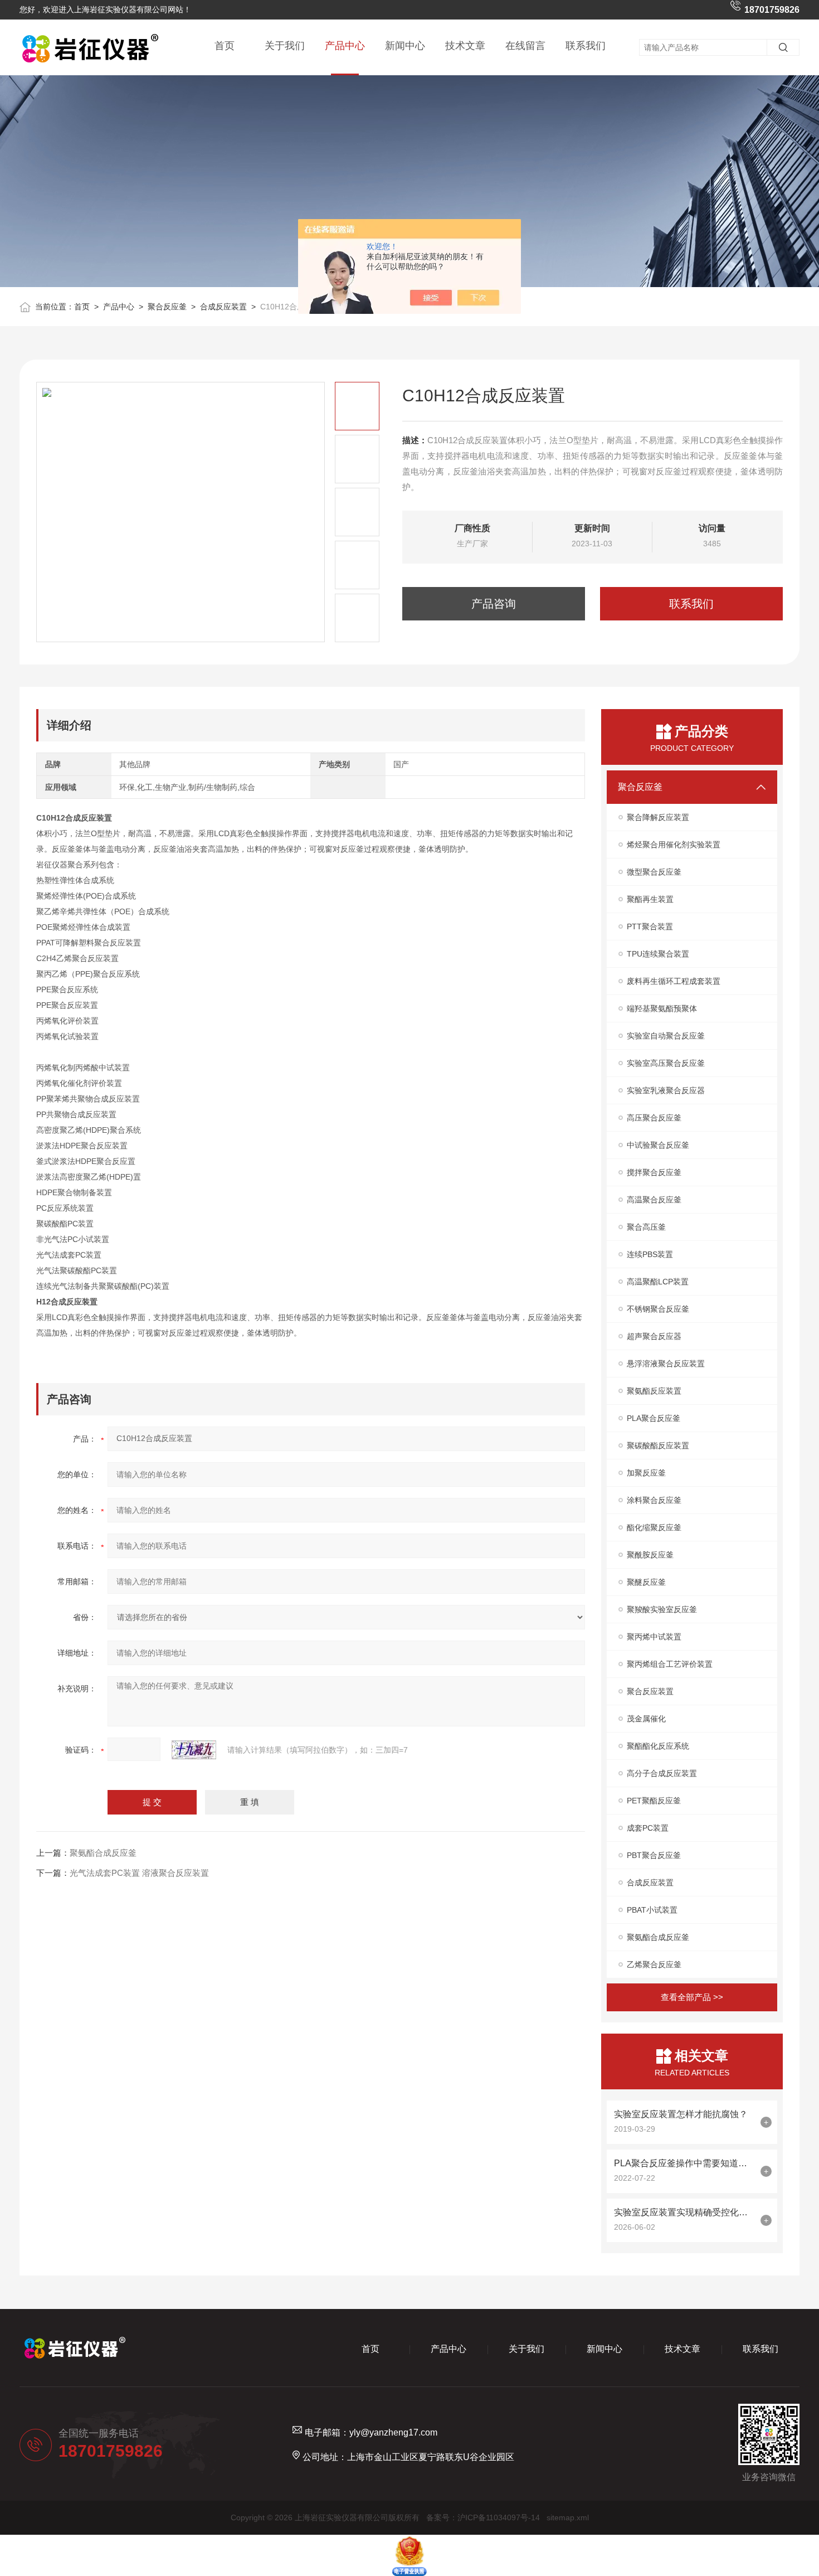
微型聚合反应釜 (654, 872)
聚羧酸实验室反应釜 (662, 1609)
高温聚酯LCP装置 (658, 1282)
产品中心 (345, 46)
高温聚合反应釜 (654, 1200)
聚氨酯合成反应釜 (103, 1853)
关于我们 (285, 46)
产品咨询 (494, 604)
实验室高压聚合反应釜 (666, 1063)
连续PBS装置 (650, 1254)
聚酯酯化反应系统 (658, 1746)
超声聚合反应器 (654, 1336)
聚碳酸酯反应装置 (658, 1445)
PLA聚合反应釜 (654, 1418)
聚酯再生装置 (650, 899)
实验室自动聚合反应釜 (666, 1036)
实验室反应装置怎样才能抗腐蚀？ (681, 2114)
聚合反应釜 (167, 307)
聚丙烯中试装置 (654, 1637)
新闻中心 (405, 46)
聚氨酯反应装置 (654, 1391)
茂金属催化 (646, 1719)
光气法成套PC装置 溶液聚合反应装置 (139, 1873)
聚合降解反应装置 (658, 817)
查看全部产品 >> (692, 1997)
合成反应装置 (223, 307)
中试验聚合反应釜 (658, 1145)
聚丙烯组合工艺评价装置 (670, 1664)
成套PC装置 (648, 1828)
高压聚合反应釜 (654, 1118)
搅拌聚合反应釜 (654, 1172)
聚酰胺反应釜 (650, 1555)
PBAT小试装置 (652, 1910)
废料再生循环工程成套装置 (674, 981)
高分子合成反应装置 (662, 1773)
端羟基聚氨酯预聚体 (662, 1008)
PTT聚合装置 (650, 926)
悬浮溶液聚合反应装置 (666, 1364)
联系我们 (586, 46)
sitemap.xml (568, 2517)
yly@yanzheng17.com (393, 2432)
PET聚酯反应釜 (654, 1801)
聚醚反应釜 (646, 1582)
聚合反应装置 (650, 1691)
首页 (225, 46)
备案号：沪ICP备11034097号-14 (483, 2517)
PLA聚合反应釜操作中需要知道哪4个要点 (684, 2163)
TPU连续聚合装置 (658, 954)
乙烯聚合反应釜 (654, 1964)
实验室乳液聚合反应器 (666, 1090)
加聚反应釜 (646, 1473)
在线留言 (525, 46)
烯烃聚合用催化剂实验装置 (674, 845)
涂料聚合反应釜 (654, 1500)
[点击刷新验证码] (194, 1750)
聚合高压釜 (646, 1227)
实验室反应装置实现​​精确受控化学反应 (684, 2212)
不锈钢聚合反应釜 (658, 1309)
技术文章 (465, 46)
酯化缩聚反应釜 (654, 1527)
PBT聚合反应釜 (654, 1855)
